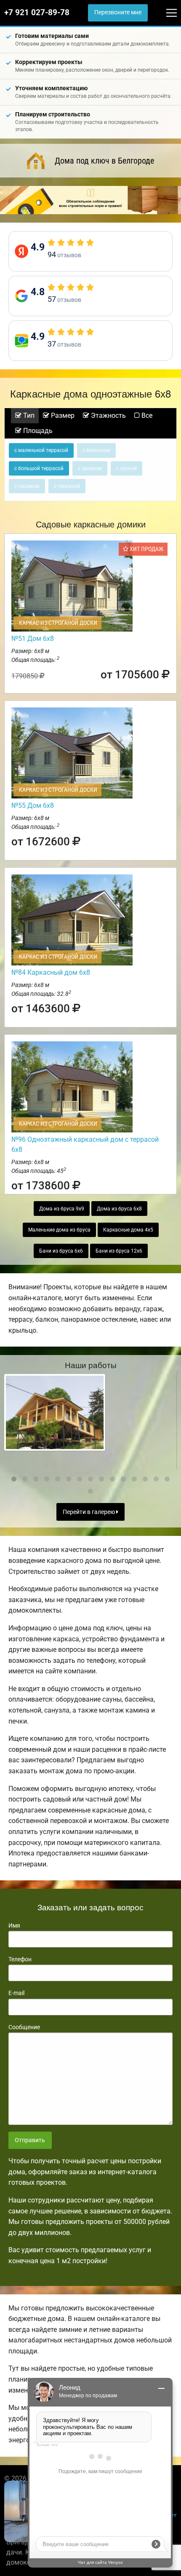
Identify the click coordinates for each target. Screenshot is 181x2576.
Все (146, 415)
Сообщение (24, 2027)
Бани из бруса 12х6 (119, 1251)
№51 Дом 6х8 (33, 639)
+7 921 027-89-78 (37, 13)
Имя (14, 1925)
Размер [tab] (62, 415)
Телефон (20, 1959)
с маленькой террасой (41, 450)
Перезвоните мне (118, 12)
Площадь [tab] (37, 431)
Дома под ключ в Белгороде (104, 161)
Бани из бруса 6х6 (61, 1251)
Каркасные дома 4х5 (128, 1230)
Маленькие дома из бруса (59, 1230)
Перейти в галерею (89, 1512)
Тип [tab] (28, 415)
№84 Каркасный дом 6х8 (51, 972)
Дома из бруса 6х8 (119, 1209)
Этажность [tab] (108, 415)
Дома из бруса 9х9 (62, 1209)
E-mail (16, 1993)
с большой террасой (39, 468)
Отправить (30, 2140)
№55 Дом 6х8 (33, 805)
